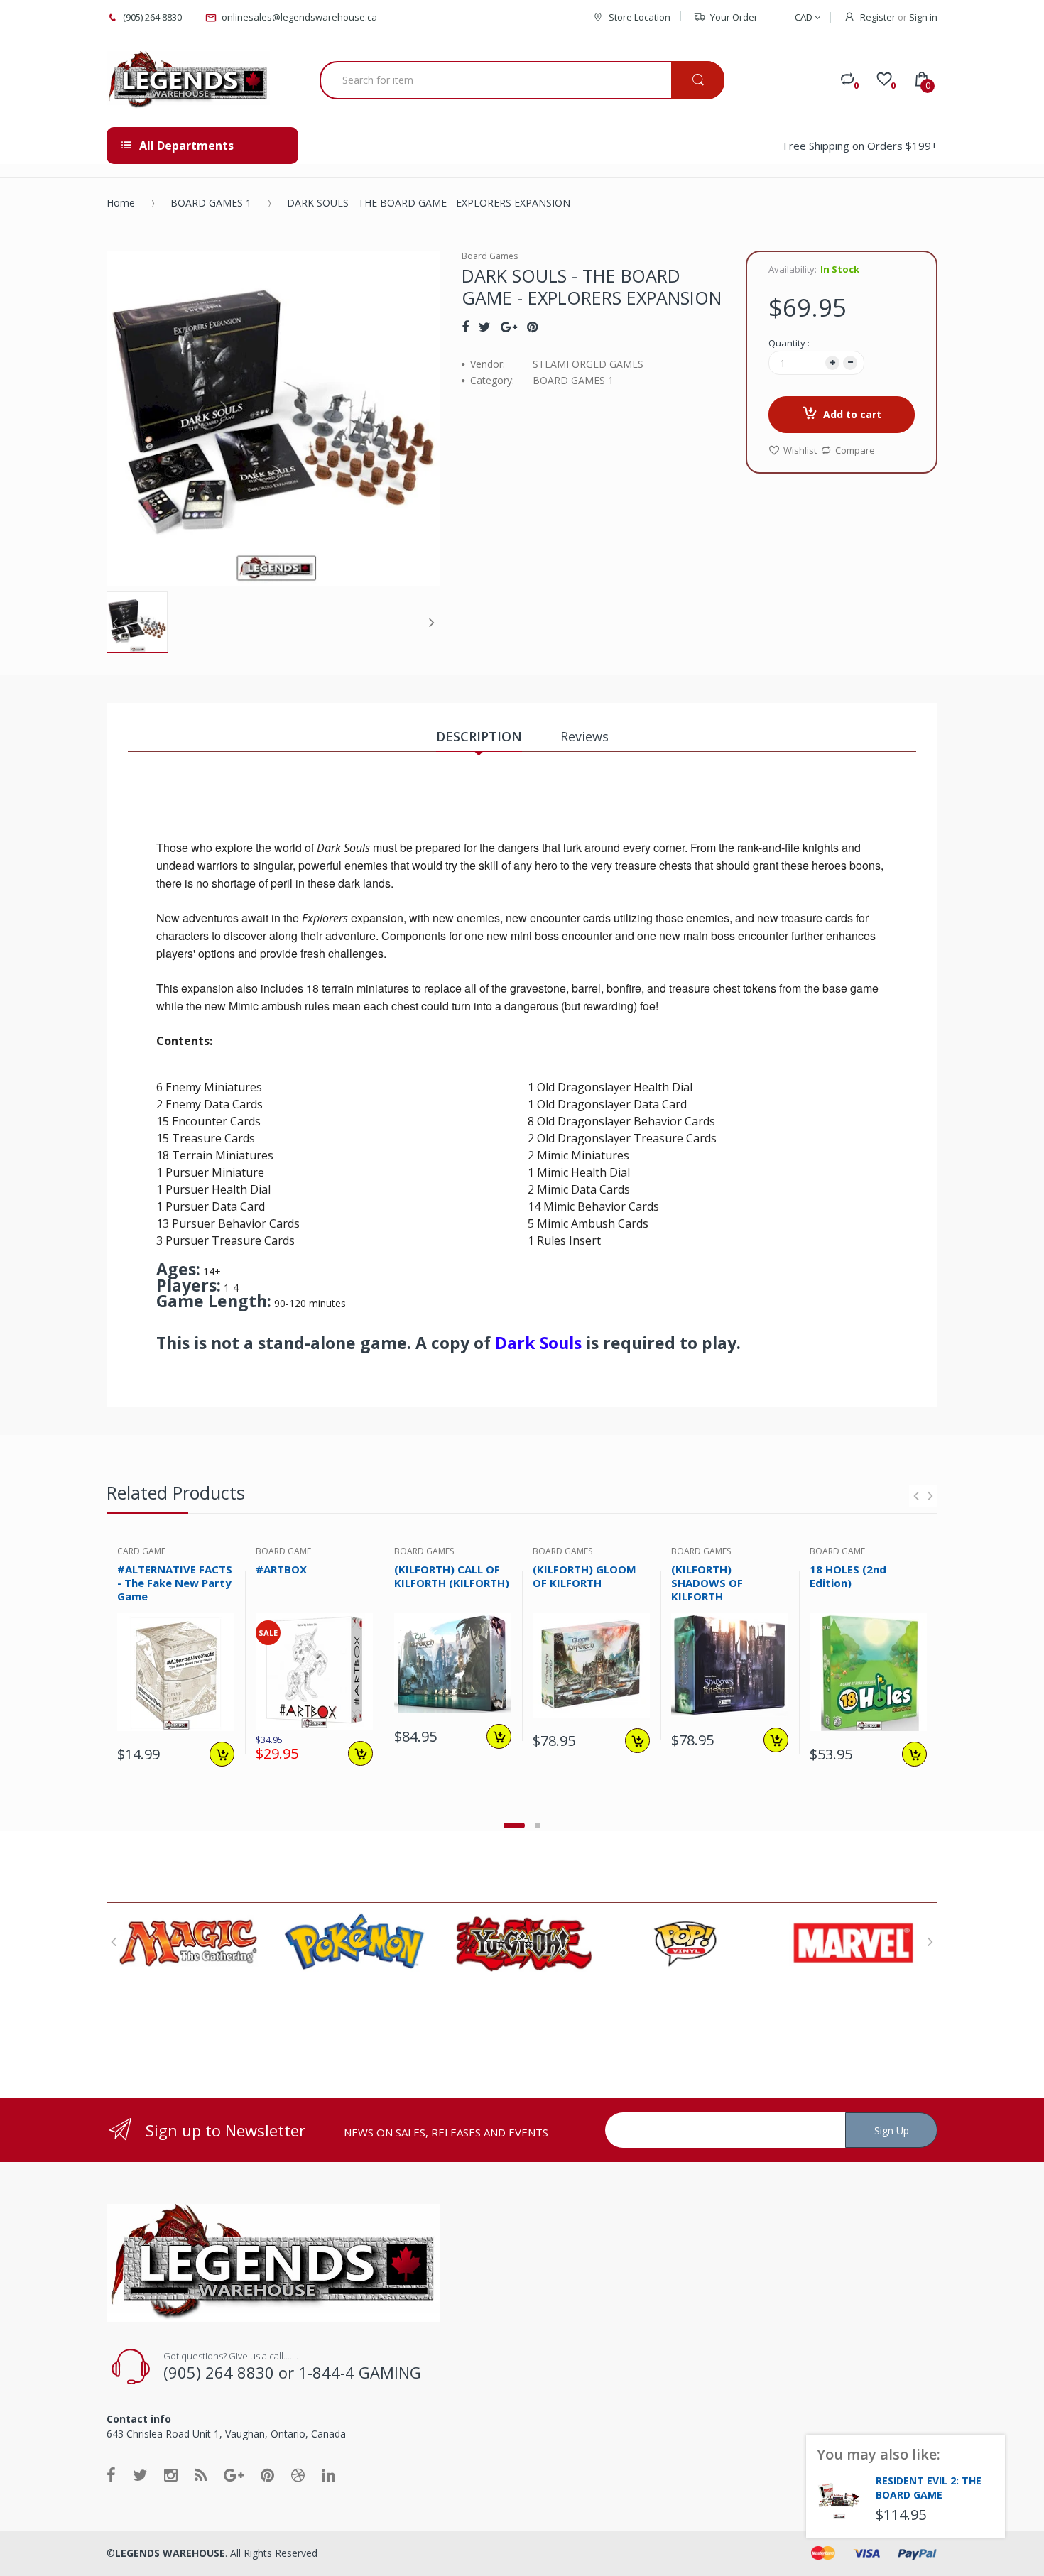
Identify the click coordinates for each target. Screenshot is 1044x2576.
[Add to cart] (222, 1754)
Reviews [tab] (584, 736)
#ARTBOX (281, 1569)
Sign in (923, 17)
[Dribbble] (298, 2474)
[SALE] (314, 1671)
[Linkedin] (328, 2474)
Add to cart (852, 414)
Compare (855, 450)
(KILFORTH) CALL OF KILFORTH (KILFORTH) (452, 1576)
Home (121, 203)
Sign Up (892, 2130)
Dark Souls (538, 1343)
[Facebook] (465, 327)
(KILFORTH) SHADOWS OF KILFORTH (707, 1583)
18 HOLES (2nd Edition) (848, 1576)
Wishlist (800, 450)
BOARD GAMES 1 (211, 203)
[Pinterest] (532, 327)
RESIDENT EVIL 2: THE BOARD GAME (929, 2488)
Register (878, 17)
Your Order (734, 17)
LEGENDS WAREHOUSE (170, 2553)
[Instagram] (171, 2474)
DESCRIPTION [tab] (479, 736)
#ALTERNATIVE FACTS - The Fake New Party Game (175, 1583)
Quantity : (789, 343)
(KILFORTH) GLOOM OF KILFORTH (584, 1576)
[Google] (509, 327)
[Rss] (201, 2474)
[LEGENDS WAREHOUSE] (188, 80)
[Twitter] (485, 327)
